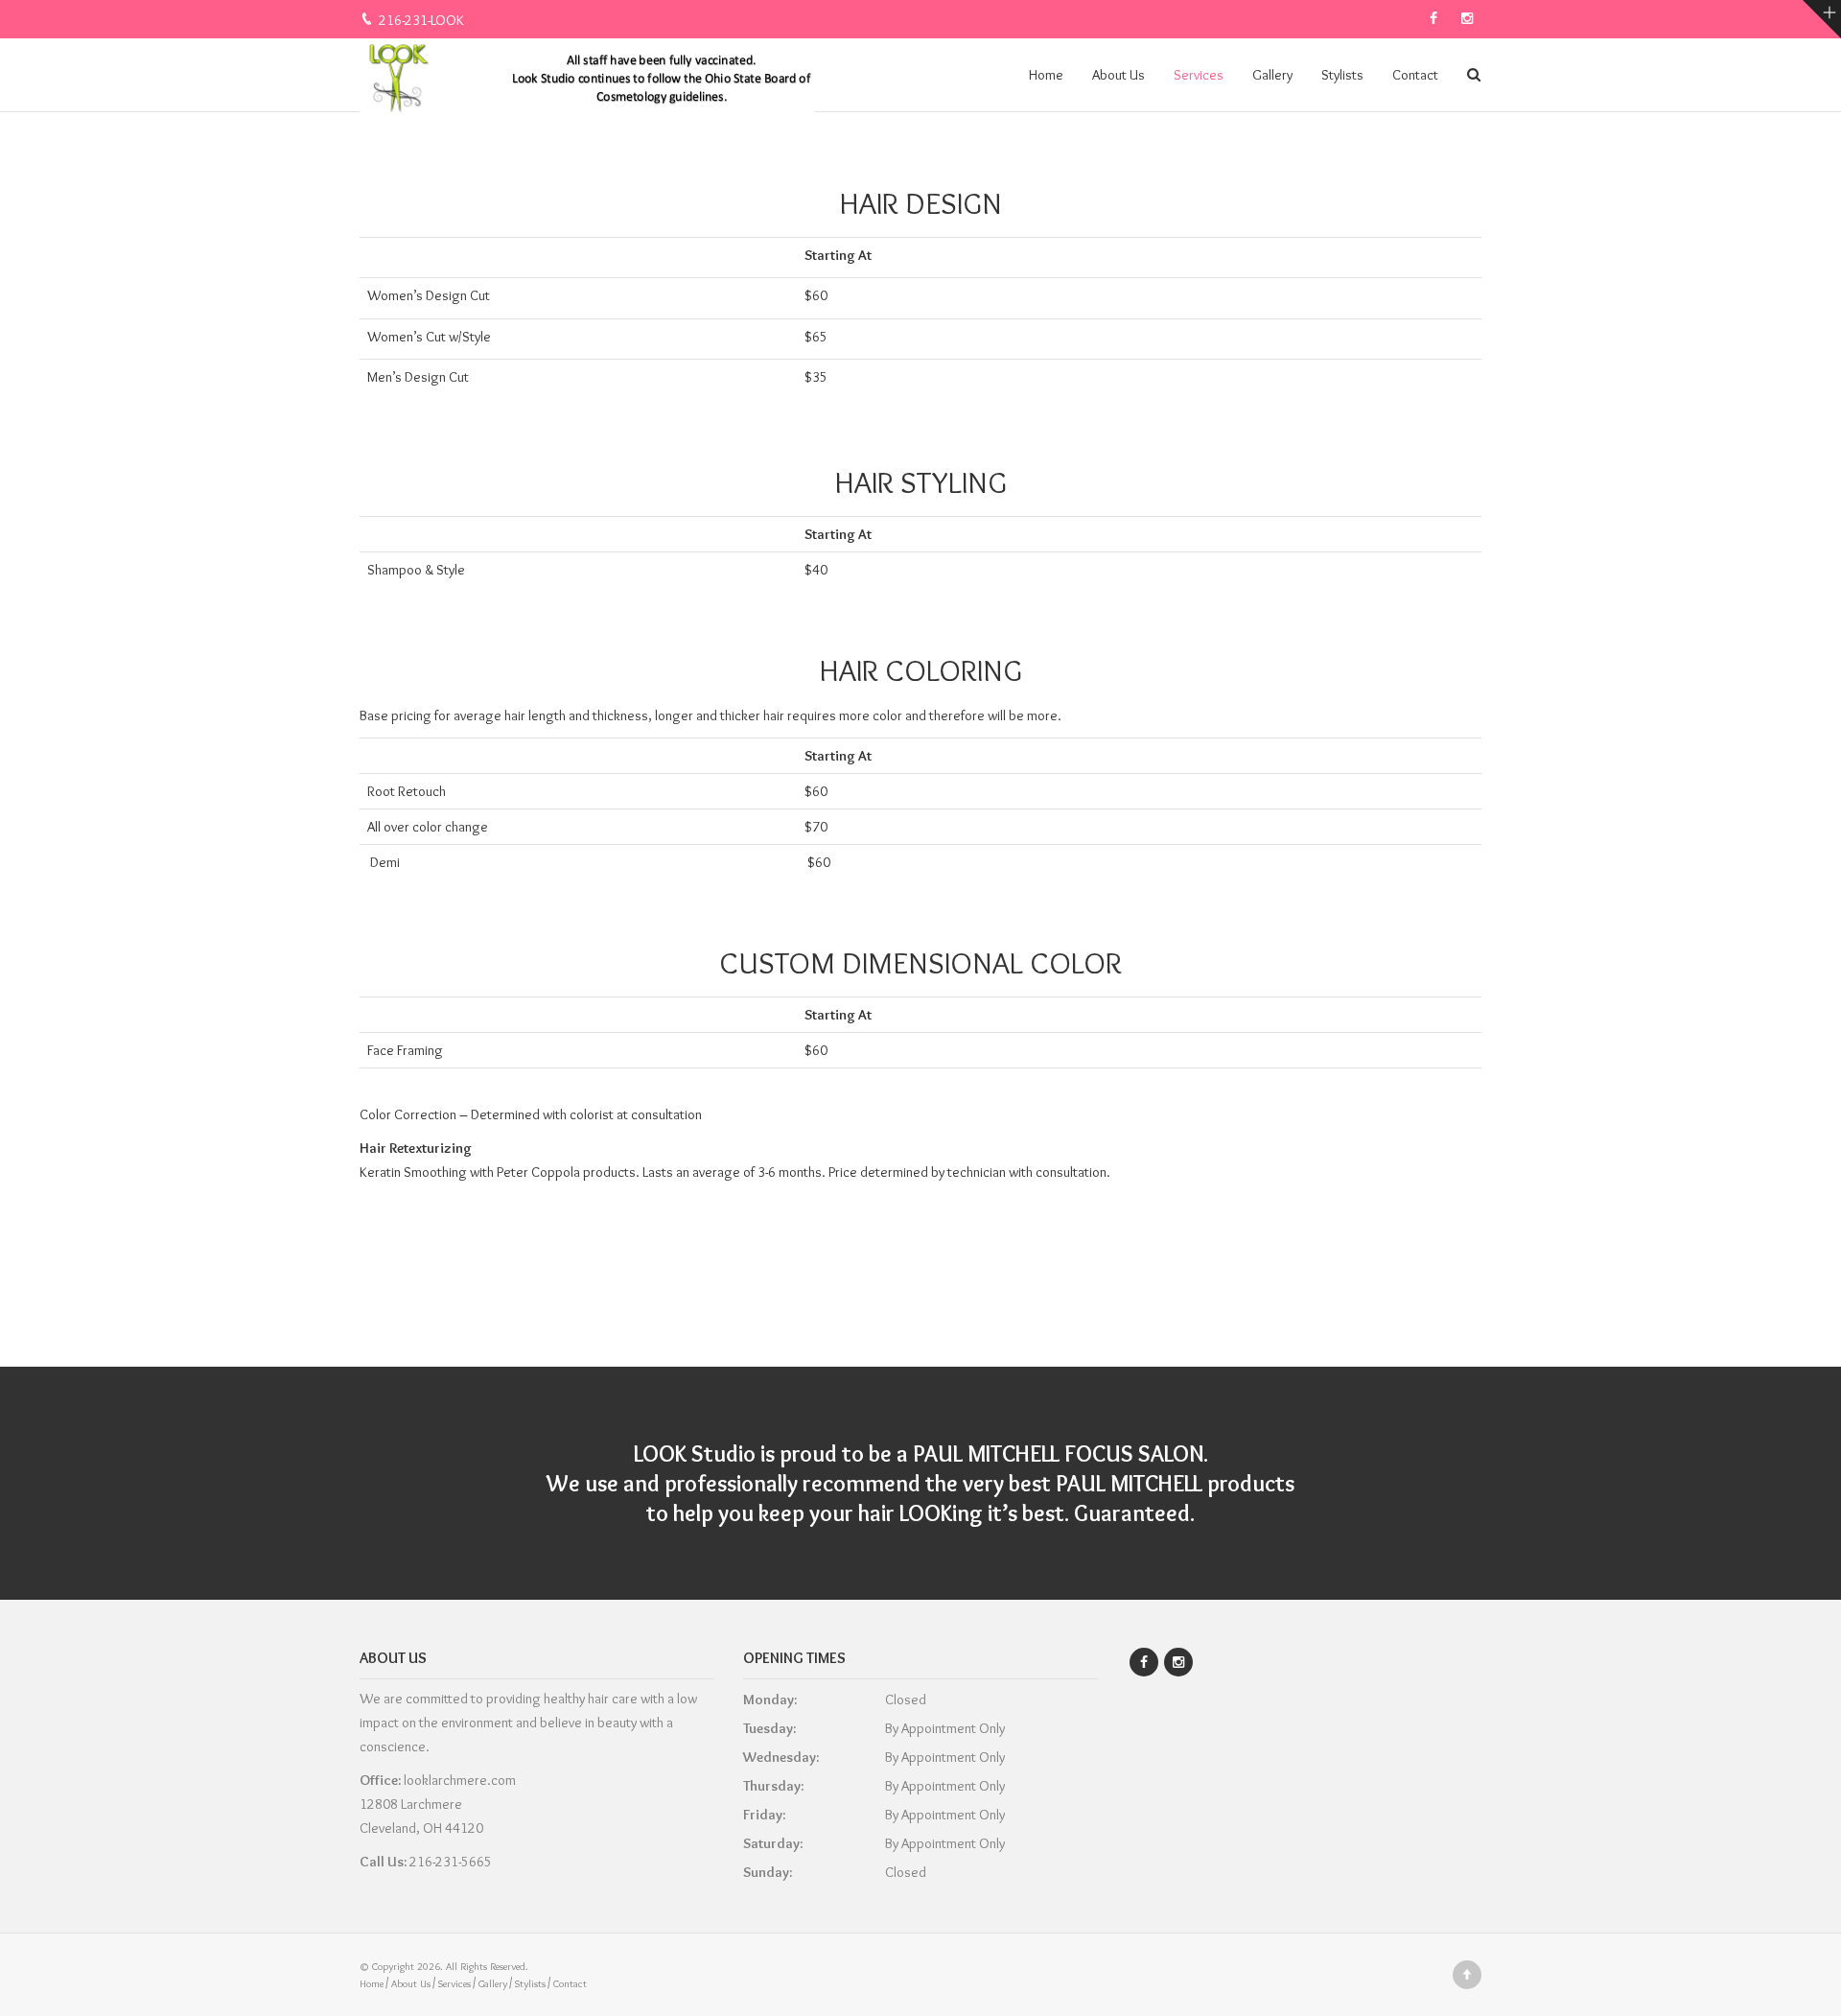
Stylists (1342, 75)
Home (1046, 75)
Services (1199, 75)
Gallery (1272, 75)
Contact (1415, 75)
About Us (1119, 75)
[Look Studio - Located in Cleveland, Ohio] (587, 75)
